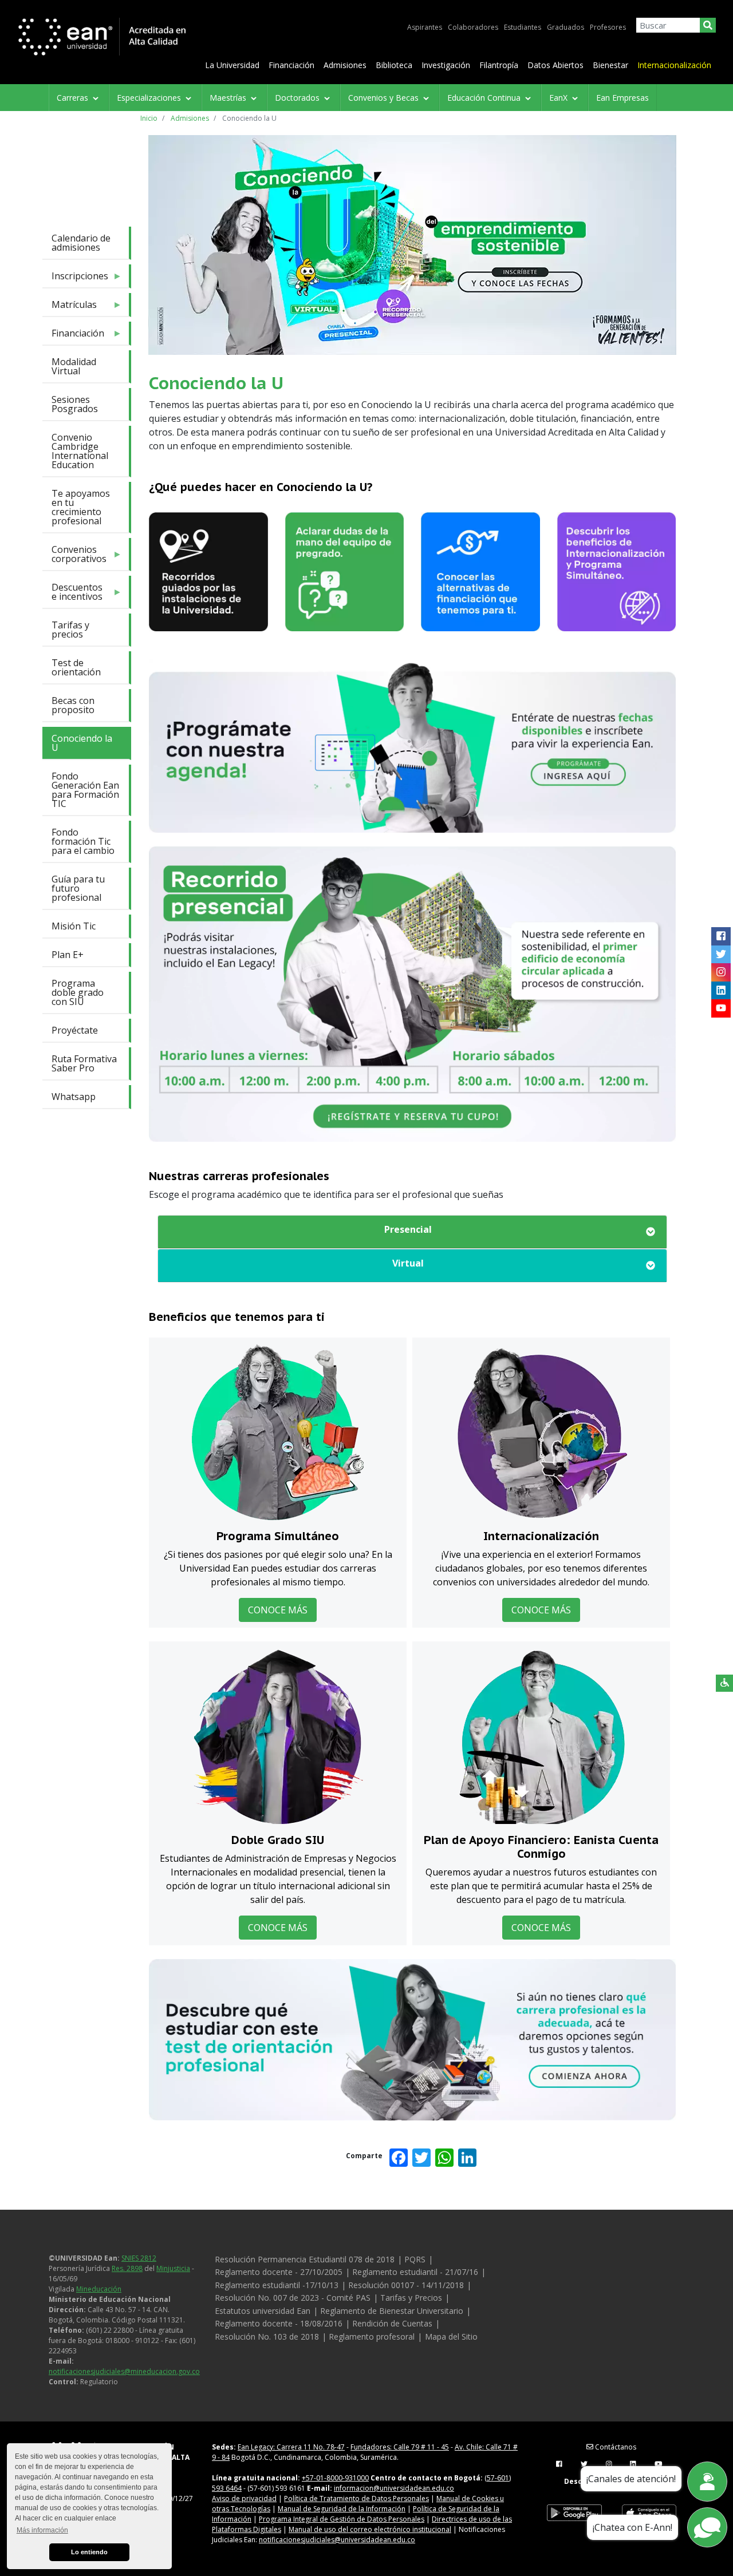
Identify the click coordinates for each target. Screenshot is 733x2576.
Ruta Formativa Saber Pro (84, 1063)
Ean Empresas (622, 98)
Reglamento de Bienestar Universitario (392, 2311)
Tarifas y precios (70, 630)
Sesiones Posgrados (75, 404)
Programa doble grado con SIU (78, 992)
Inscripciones (75, 278)
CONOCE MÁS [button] (278, 1610)
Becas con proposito (73, 705)
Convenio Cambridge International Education (80, 451)
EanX (559, 98)
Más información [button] (42, 2530)
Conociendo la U (82, 743)
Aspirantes (425, 27)
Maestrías (229, 98)
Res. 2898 (127, 2268)
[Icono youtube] (721, 1008)
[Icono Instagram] (721, 972)
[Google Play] (574, 2513)
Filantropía (499, 65)
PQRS (415, 2259)
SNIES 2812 (139, 2258)
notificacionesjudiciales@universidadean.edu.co (337, 2540)
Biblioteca (394, 65)
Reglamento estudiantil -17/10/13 (277, 2285)
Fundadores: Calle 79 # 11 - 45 (400, 2447)
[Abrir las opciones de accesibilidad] (724, 1683)
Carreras (74, 98)
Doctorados (298, 98)
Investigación (446, 65)
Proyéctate (75, 1030)
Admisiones (345, 65)
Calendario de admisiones (81, 243)
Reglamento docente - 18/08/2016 (279, 2323)
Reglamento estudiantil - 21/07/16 (415, 2272)
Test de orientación (76, 667)
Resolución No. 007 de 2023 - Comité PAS (293, 2298)
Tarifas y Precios (411, 2298)
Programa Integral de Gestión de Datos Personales (342, 2519)
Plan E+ (68, 955)
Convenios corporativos (74, 557)
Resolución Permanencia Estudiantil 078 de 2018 (305, 2259)
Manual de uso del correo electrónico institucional (370, 2529)
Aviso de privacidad (244, 2498)
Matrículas (70, 307)
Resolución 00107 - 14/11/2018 (406, 2285)
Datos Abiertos (555, 65)
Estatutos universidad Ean (263, 2311)
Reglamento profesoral (372, 2336)
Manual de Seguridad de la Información (342, 2509)
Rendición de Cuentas (392, 2323)
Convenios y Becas (385, 98)
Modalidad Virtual (74, 366)
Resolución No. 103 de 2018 (267, 2336)
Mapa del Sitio (451, 2336)
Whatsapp (74, 1097)
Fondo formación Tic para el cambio (83, 841)
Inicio (149, 118)
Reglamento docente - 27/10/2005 (279, 2272)
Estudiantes (523, 27)
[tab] (412, 1232)
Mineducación (99, 2289)
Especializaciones (150, 98)
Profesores (608, 27)
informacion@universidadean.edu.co (394, 2488)
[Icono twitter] (721, 955)
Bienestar (610, 65)
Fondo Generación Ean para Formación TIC (85, 790)
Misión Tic (74, 926)
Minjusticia (173, 2268)
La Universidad (232, 65)
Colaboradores (473, 27)
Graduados (565, 27)
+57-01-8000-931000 (335, 2478)
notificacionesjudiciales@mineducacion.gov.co (124, 2371)
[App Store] (649, 2513)
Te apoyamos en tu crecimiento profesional (81, 507)
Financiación (291, 65)
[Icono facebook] (721, 936)
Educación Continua (485, 98)
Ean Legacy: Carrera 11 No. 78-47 (291, 2447)
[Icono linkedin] (721, 991)
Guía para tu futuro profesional (78, 888)
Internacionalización (674, 65)
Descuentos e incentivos (72, 594)
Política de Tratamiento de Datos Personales (356, 2498)
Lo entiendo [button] (89, 2552)
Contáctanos (615, 2447)
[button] (412, 1229)
